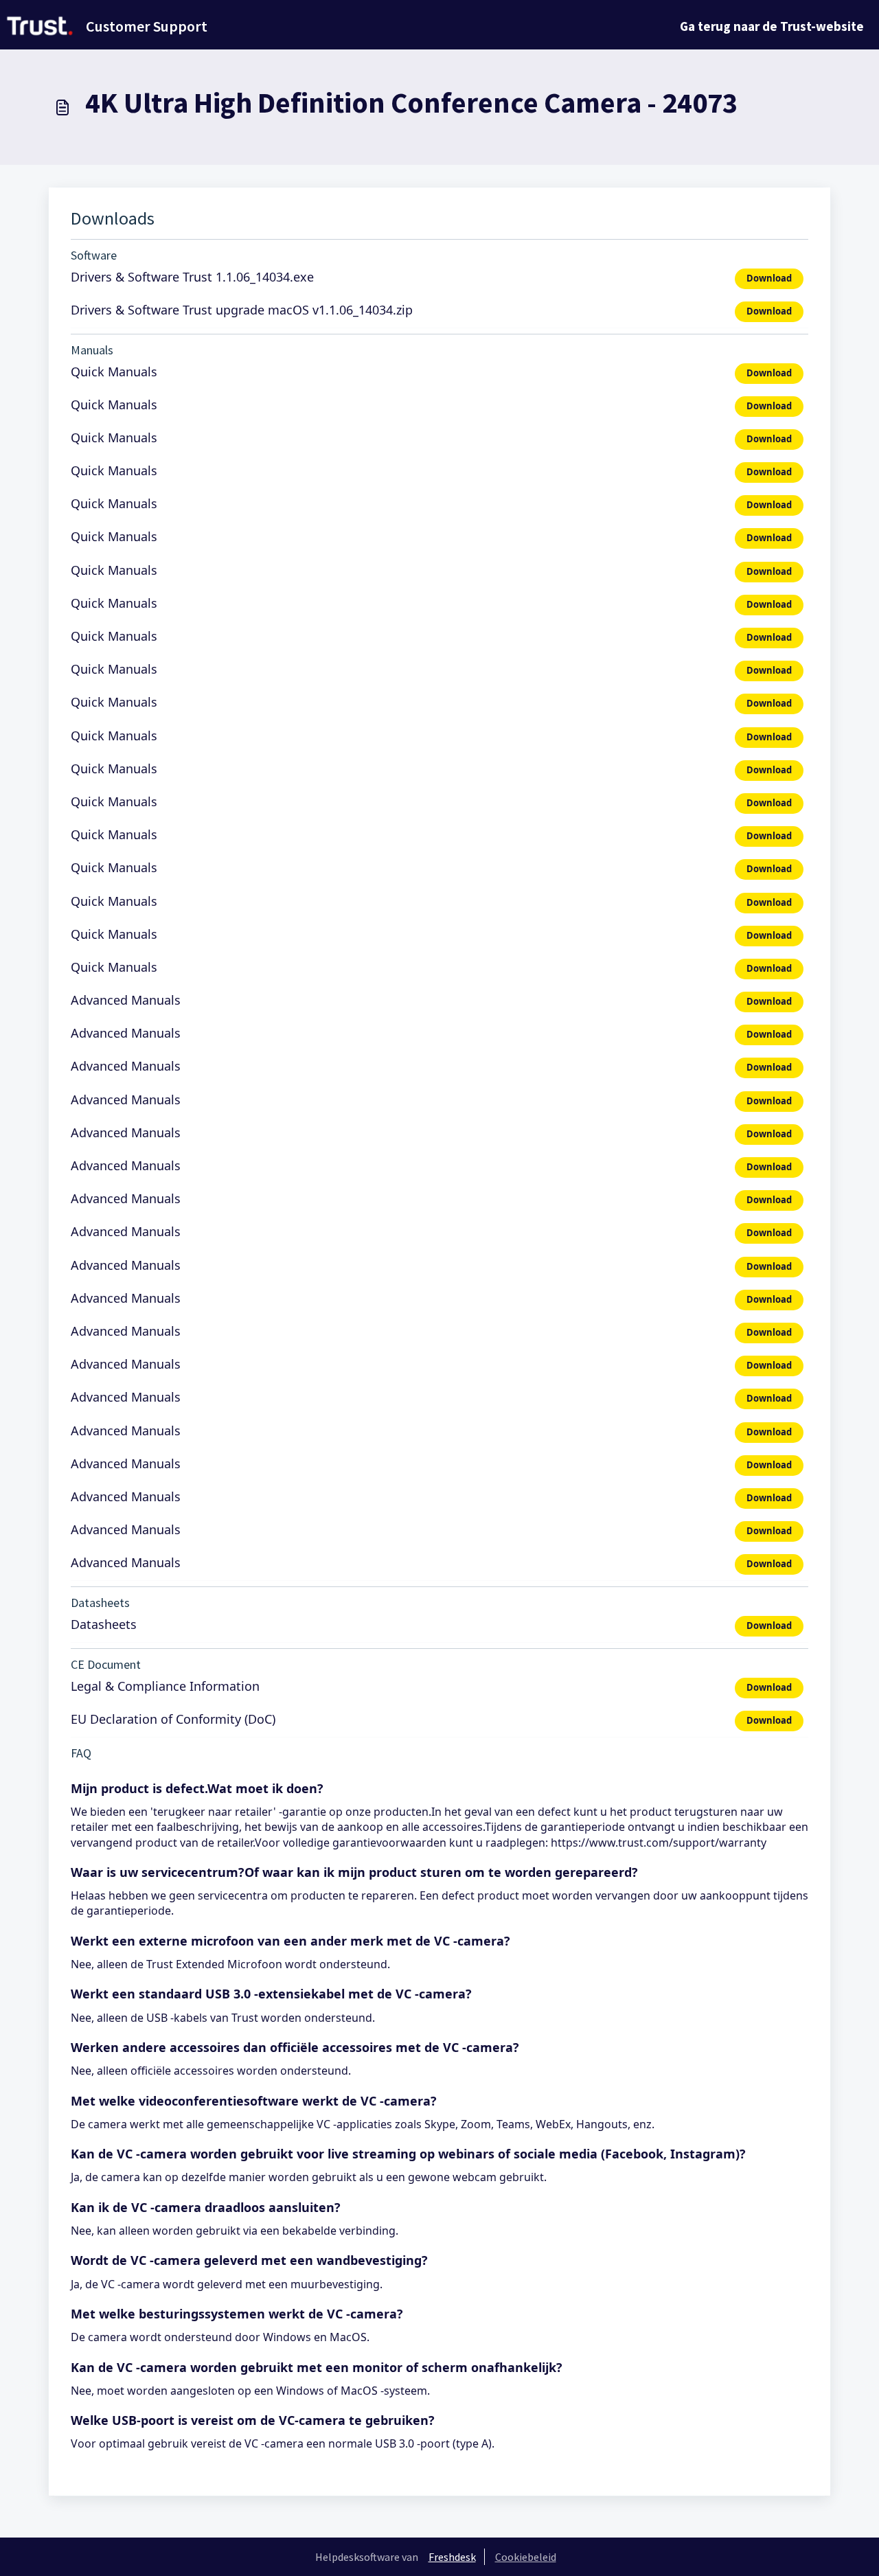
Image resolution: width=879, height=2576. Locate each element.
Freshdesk (452, 2557)
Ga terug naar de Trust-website (772, 26)
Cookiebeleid (526, 2557)
